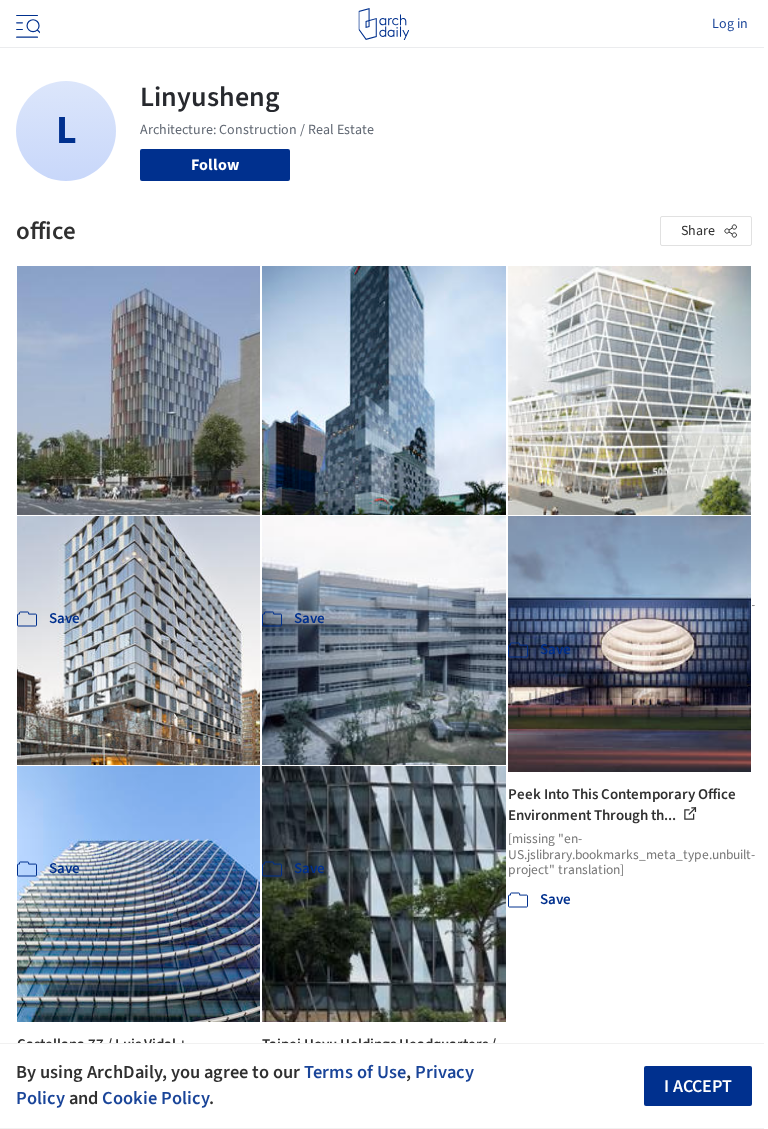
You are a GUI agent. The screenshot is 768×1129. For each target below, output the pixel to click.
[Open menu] (26, 24)
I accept (698, 1086)
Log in (730, 24)
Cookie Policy (155, 1098)
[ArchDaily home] (383, 24)
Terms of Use (355, 1072)
